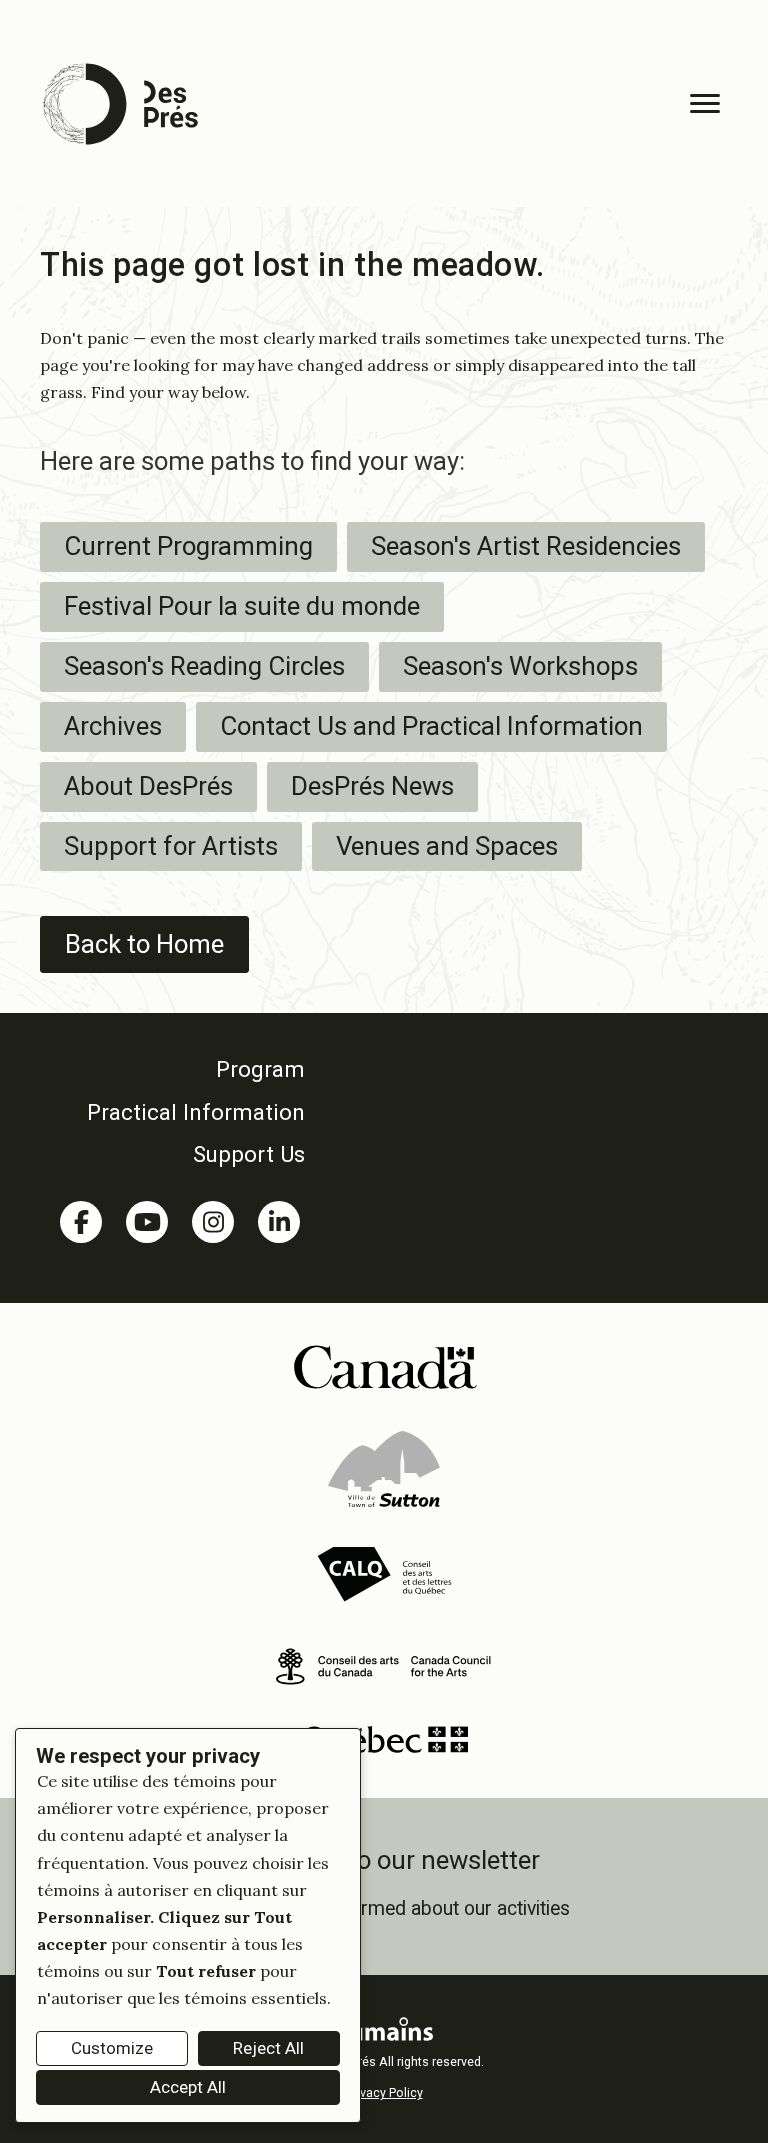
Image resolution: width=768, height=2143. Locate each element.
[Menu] (705, 104)
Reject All (268, 2048)
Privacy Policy (384, 2092)
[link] (180, 1069)
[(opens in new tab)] (384, 1365)
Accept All (188, 2087)
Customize (112, 2048)
